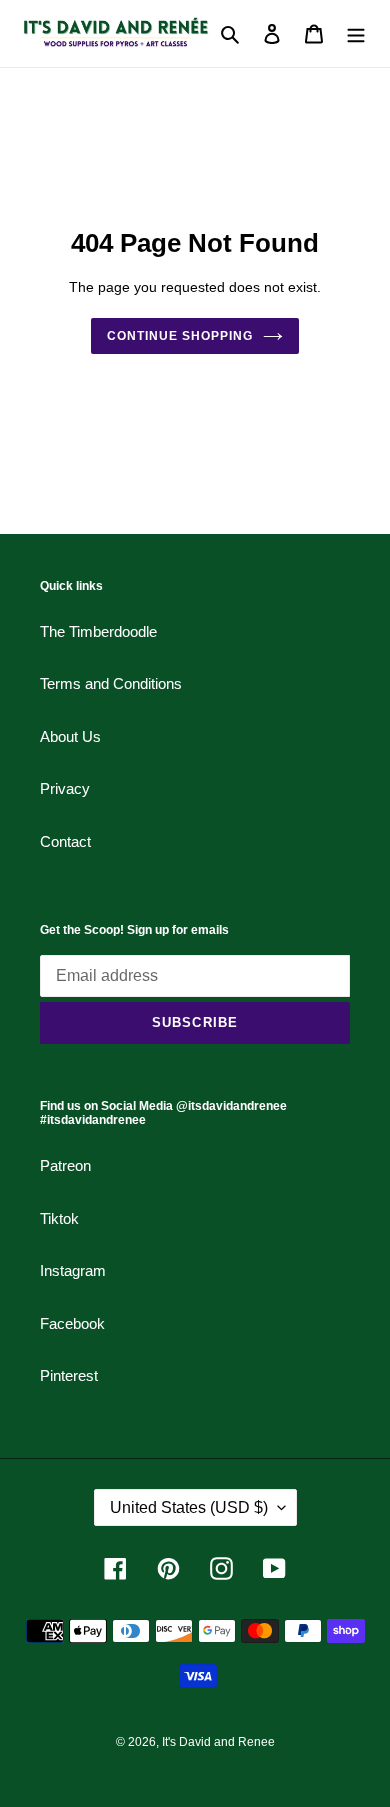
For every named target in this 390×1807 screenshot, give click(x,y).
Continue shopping (180, 336)
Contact (65, 841)
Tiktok (59, 1218)
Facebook (72, 1323)
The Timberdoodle (98, 631)
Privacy (65, 788)
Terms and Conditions (111, 683)
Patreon (65, 1165)
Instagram (73, 1270)
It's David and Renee (218, 1742)
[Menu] (356, 33)
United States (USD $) (189, 1507)
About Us (70, 736)
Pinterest (69, 1375)
